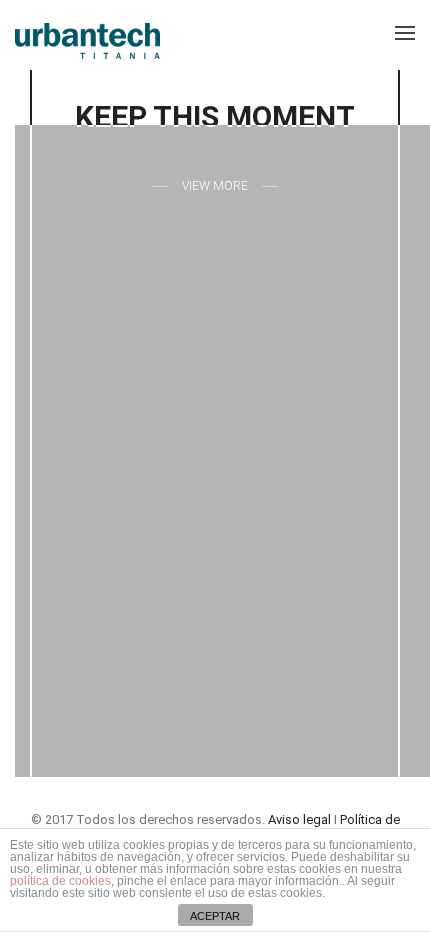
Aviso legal (299, 819)
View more (215, 186)
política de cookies (60, 881)
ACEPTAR (215, 916)
